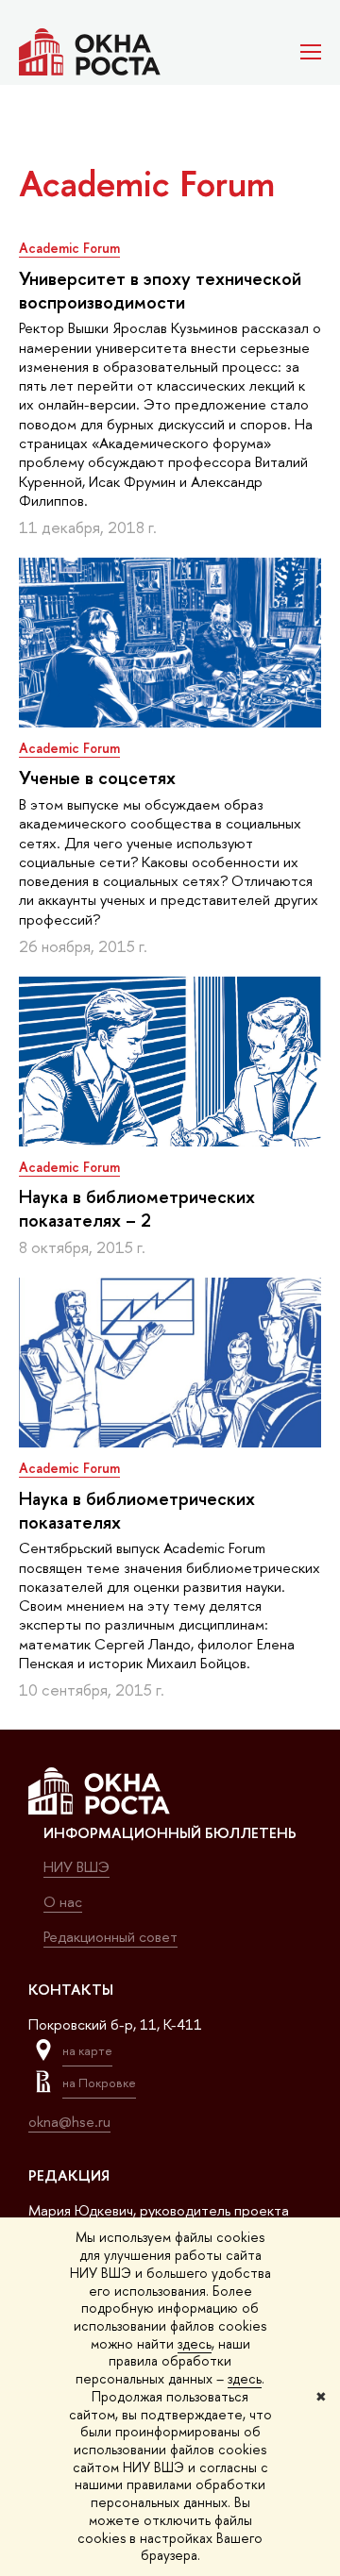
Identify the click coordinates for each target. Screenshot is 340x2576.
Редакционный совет (110, 1937)
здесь (195, 2343)
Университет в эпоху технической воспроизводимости (160, 290)
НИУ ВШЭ (76, 1867)
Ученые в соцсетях (97, 778)
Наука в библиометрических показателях (137, 1510)
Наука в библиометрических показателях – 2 (137, 1208)
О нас (63, 1902)
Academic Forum (69, 248)
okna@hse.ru (69, 2122)
